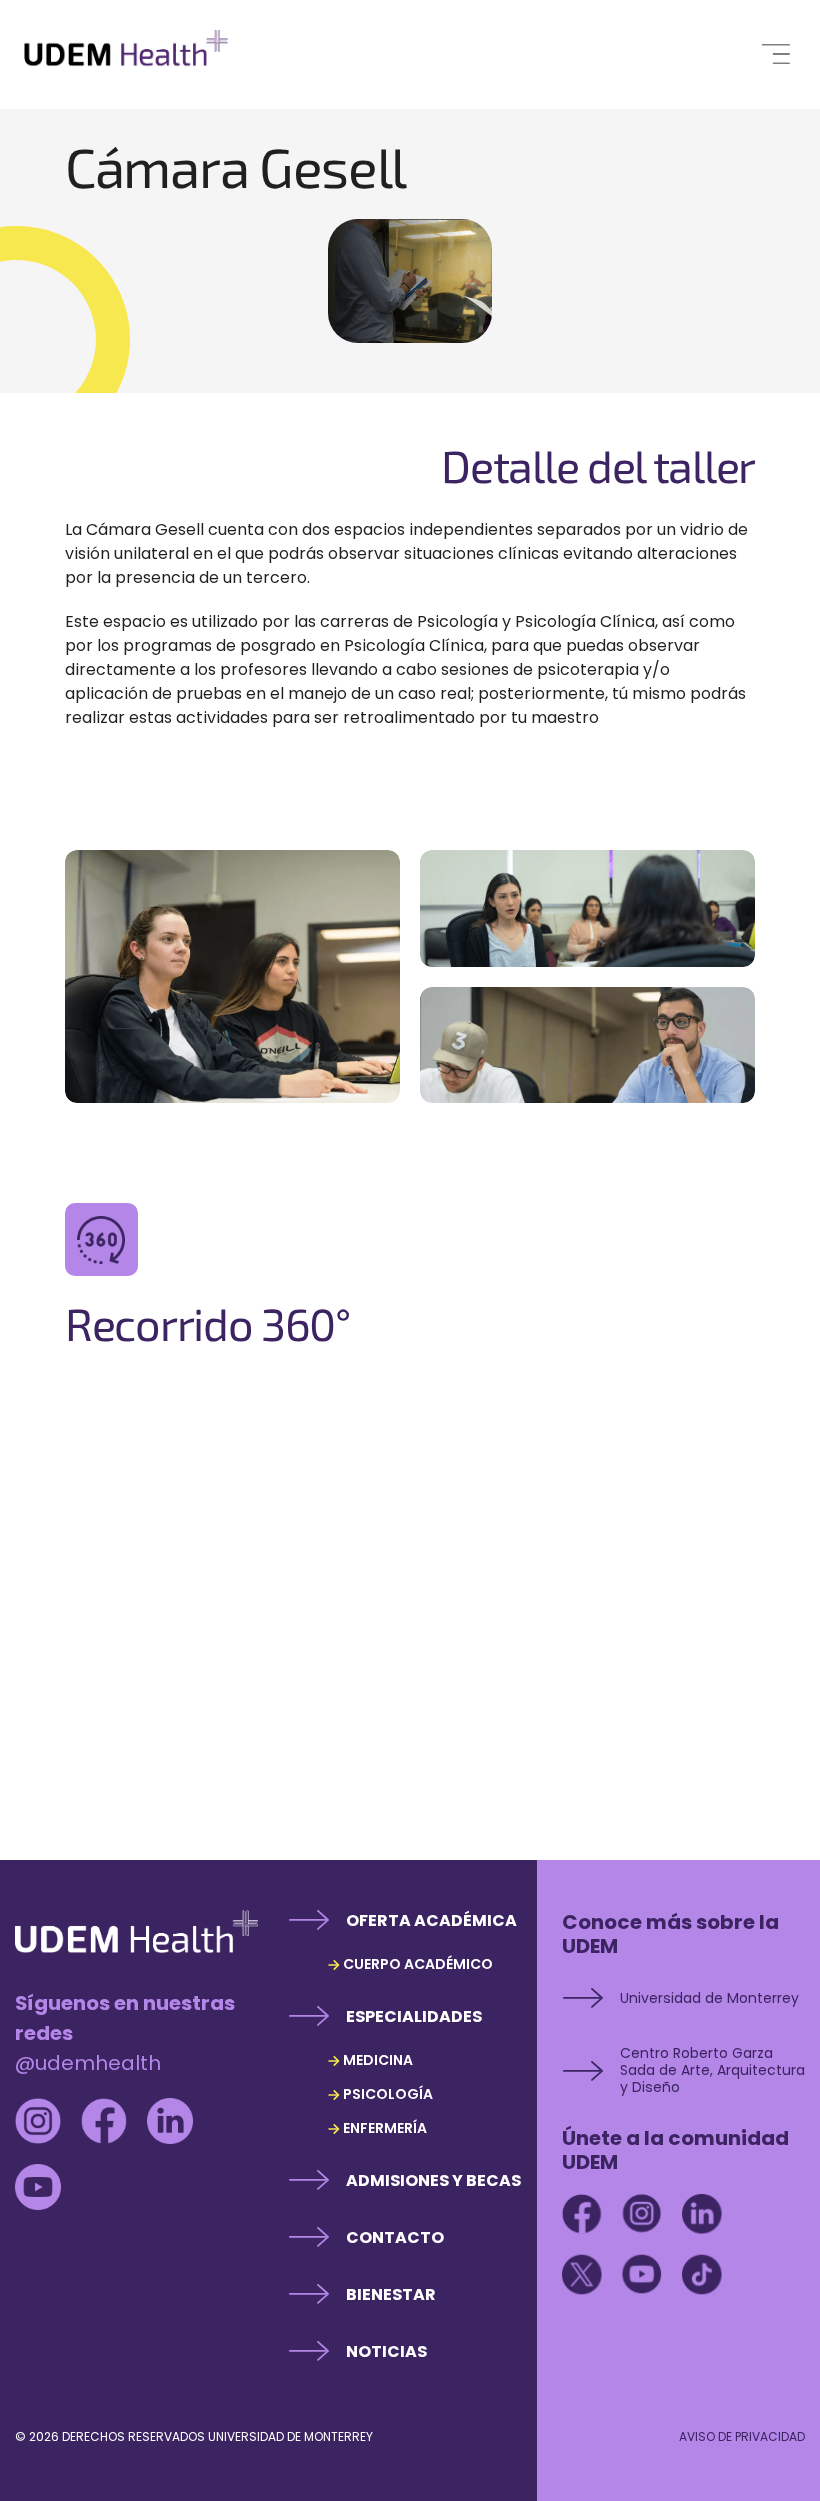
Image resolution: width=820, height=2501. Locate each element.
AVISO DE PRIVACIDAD (742, 2436)
